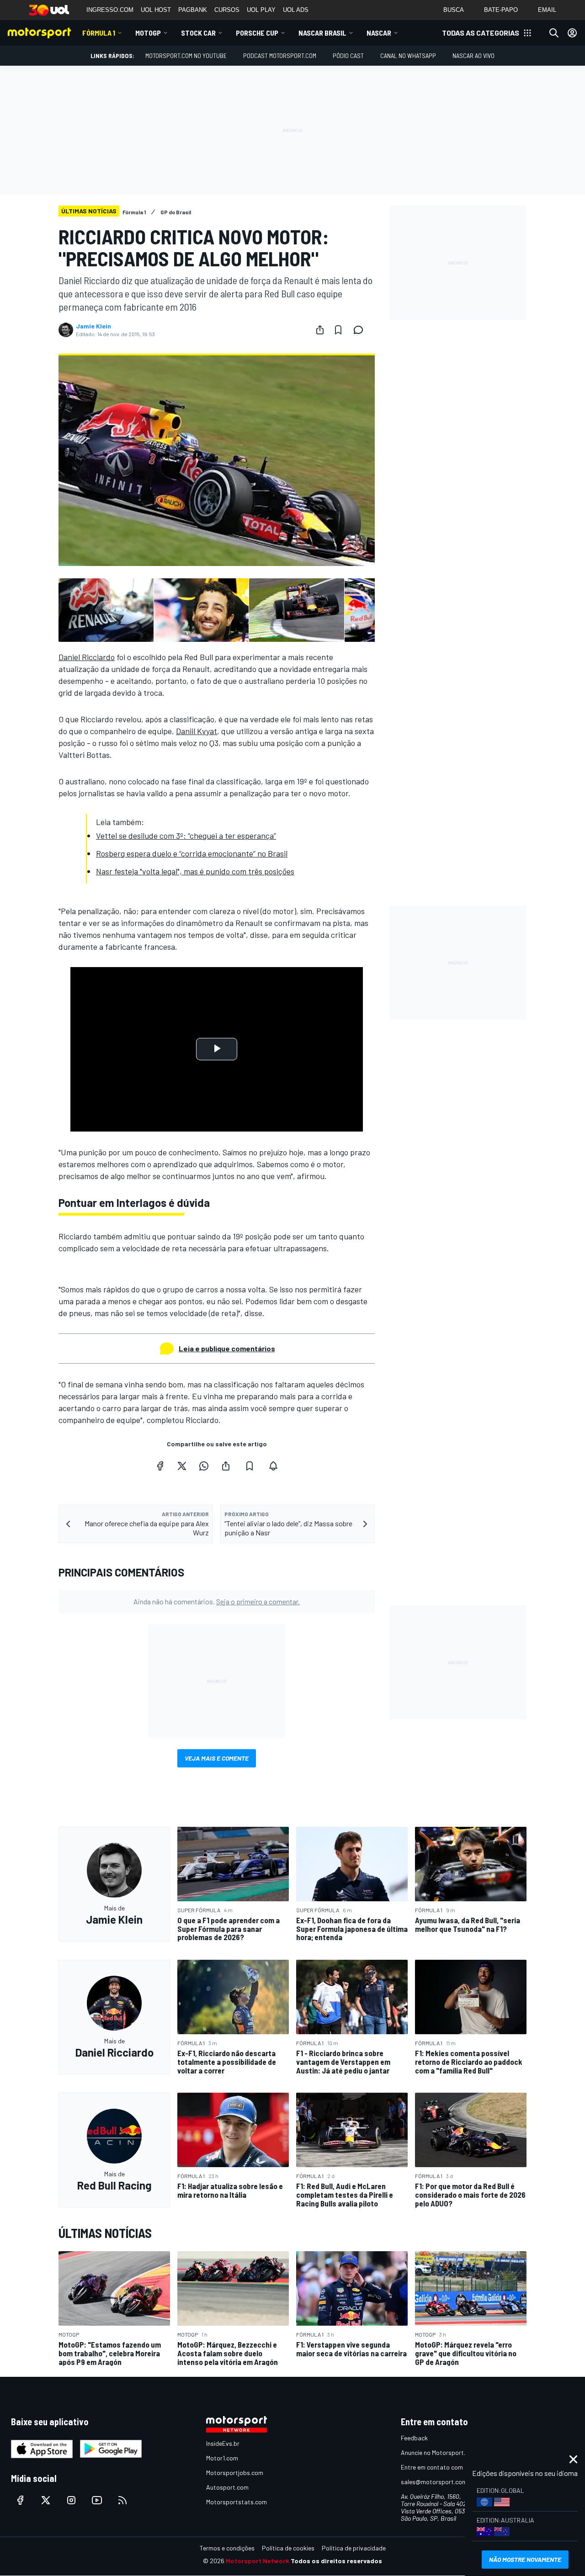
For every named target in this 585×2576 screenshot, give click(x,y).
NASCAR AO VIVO (473, 56)
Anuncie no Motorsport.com (439, 2452)
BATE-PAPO (501, 10)
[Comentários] (361, 330)
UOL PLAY (261, 10)
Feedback (414, 2438)
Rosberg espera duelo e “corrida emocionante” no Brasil (192, 853)
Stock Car (198, 33)
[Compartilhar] (320, 330)
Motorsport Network (258, 2561)
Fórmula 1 (99, 33)
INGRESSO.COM (110, 10)
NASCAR (379, 33)
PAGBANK (193, 10)
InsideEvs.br (223, 2443)
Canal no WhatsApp (408, 56)
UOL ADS (296, 10)
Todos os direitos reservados (336, 2561)
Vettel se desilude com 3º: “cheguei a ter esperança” (186, 836)
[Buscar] (554, 33)
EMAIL (547, 10)
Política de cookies (288, 2548)
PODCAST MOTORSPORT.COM (280, 56)
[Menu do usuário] (572, 33)
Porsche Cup (257, 33)
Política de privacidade (354, 2548)
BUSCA (454, 10)
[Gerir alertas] (273, 1466)
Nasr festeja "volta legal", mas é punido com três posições (195, 871)
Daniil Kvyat (197, 731)
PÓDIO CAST (348, 56)
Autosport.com (227, 2487)
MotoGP (148, 33)
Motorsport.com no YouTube (186, 56)
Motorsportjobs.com (235, 2473)
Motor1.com (222, 2458)
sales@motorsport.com (434, 2482)
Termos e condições (227, 2548)
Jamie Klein (93, 326)
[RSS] (122, 2500)
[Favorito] (338, 330)
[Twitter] (182, 1466)
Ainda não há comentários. (217, 1601)
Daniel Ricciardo (87, 657)
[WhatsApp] (204, 1466)
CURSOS (227, 10)
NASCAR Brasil (322, 33)
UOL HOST (156, 10)
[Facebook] (160, 1466)
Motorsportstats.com (237, 2502)
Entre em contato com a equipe (444, 2467)
